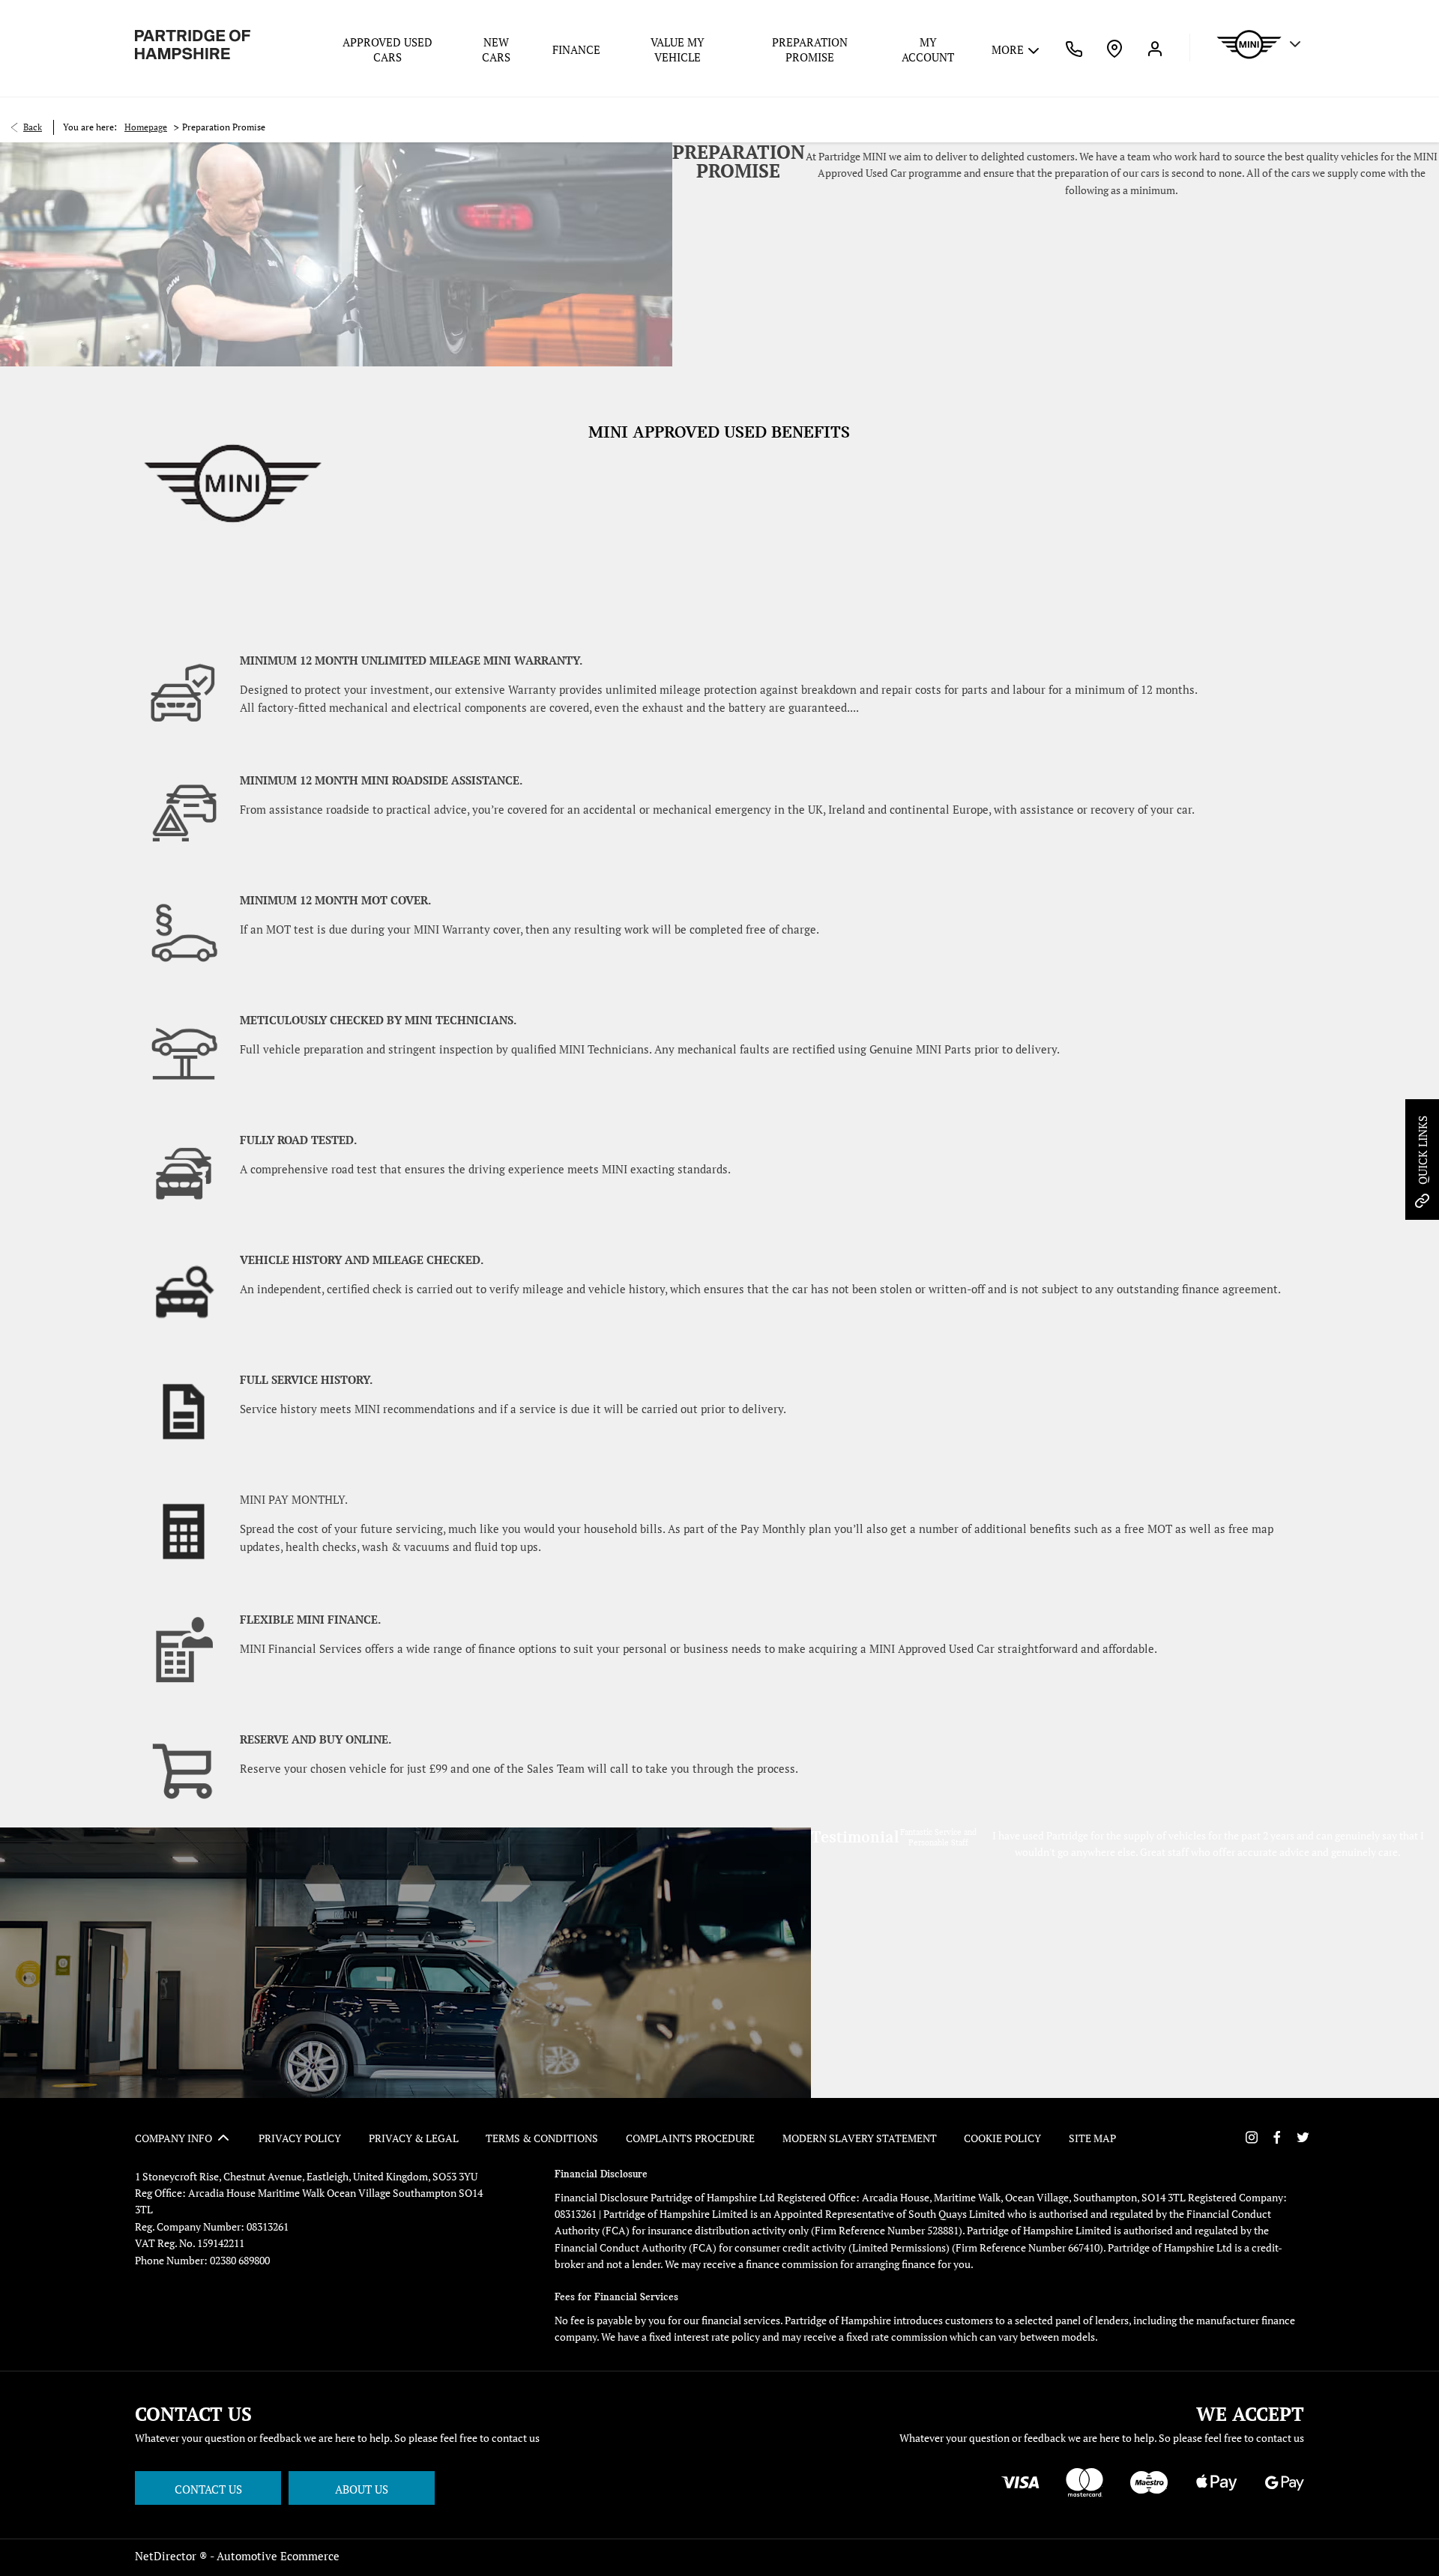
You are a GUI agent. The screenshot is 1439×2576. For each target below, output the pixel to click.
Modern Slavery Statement (860, 2138)
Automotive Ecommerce (278, 2556)
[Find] (1114, 48)
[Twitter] (1303, 2137)
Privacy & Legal (414, 2138)
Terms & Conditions (542, 2138)
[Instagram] (1252, 2137)
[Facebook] (1277, 2137)
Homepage (146, 127)
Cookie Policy (1002, 2138)
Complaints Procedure (690, 2138)
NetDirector (167, 2556)
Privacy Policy (300, 2138)
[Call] (1074, 48)
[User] (1155, 48)
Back (33, 127)
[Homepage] (193, 45)
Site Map (1092, 2138)
